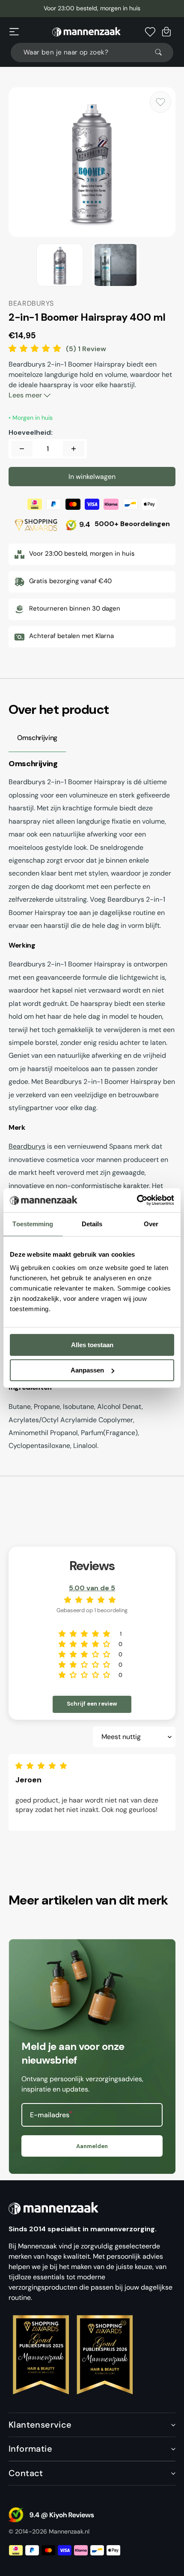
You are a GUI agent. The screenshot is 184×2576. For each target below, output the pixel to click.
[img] (43, 1766)
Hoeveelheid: (31, 433)
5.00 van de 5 (92, 1588)
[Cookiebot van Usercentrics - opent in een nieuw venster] (137, 1200)
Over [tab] (151, 1224)
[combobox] (92, 53)
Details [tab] (92, 1224)
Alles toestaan (92, 1345)
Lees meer (26, 395)
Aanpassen (87, 1370)
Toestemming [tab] (33, 1224)
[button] (14, 32)
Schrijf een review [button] (92, 1704)
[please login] (160, 102)
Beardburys (27, 1146)
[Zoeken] (162, 52)
